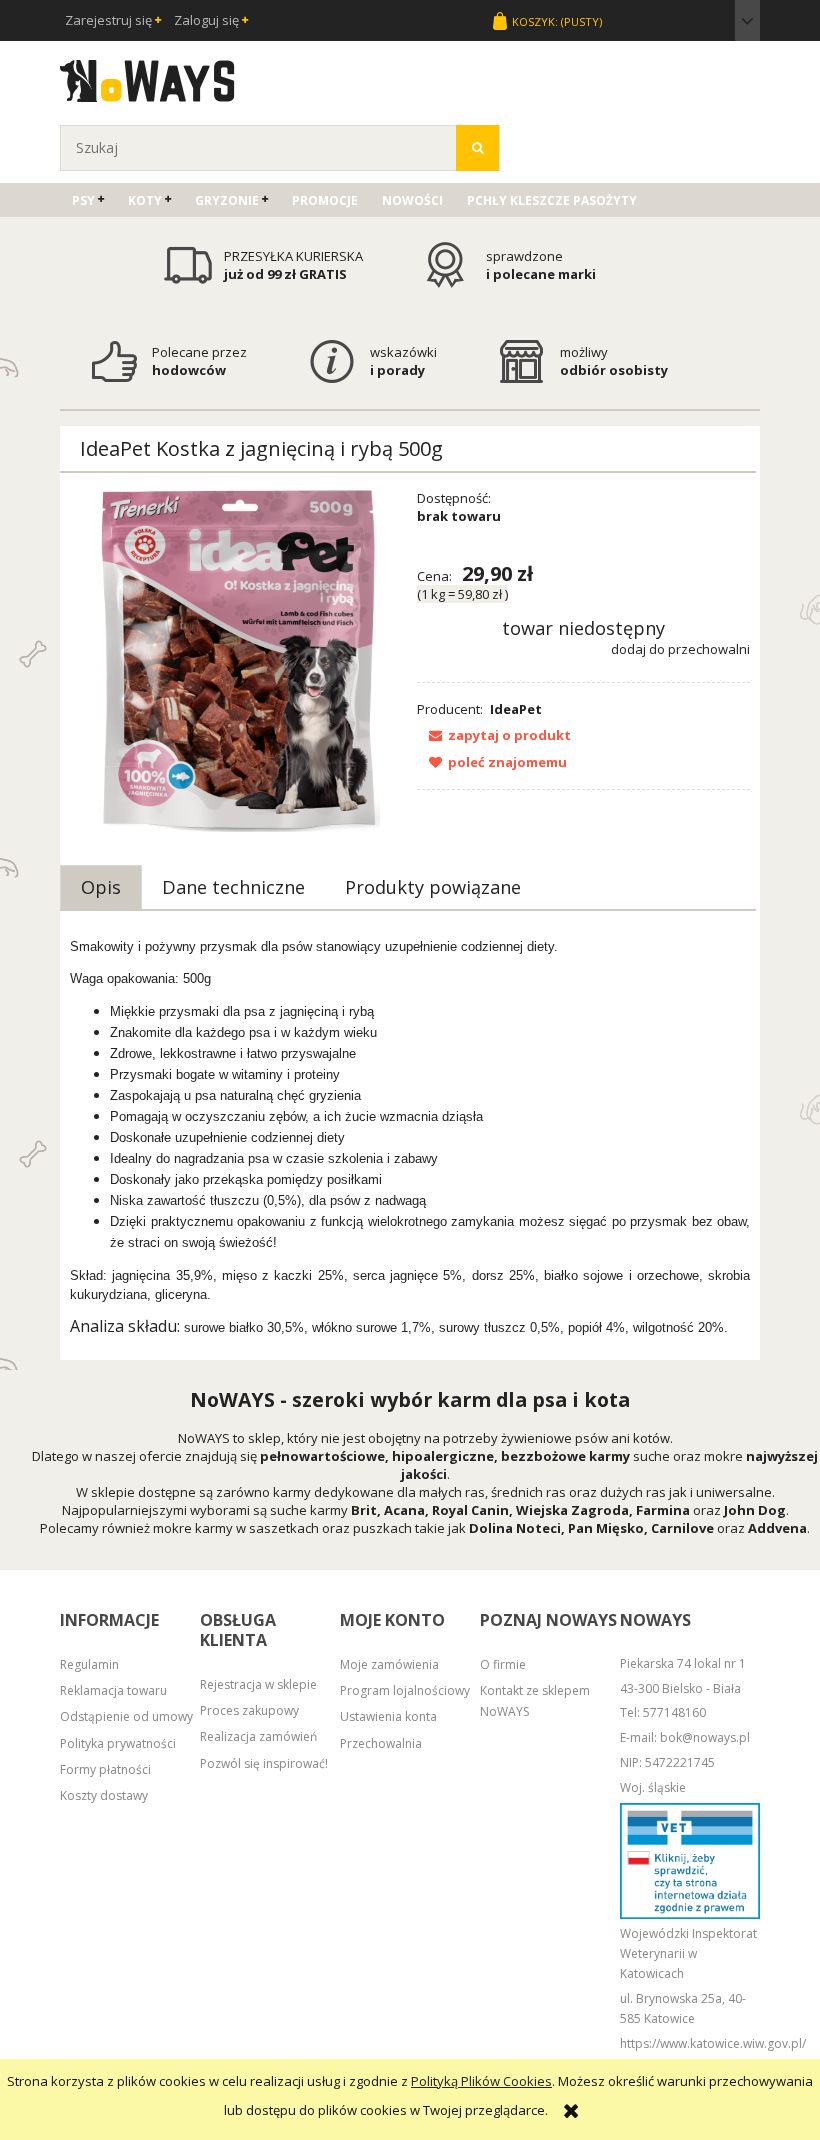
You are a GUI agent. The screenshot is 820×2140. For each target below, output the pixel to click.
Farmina (663, 1510)
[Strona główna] (147, 78)
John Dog (755, 1510)
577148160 (674, 1712)
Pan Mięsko (606, 1528)
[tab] (101, 887)
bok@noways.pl (705, 1737)
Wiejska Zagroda (572, 1510)
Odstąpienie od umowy (126, 1716)
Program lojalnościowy (405, 1690)
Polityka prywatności (118, 1743)
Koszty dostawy (104, 1795)
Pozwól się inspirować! (264, 1763)
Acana (404, 1510)
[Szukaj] (477, 148)
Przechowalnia (381, 1743)
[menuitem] (88, 200)
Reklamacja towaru (113, 1690)
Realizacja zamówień (258, 1736)
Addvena (777, 1528)
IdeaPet (516, 709)
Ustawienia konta (388, 1716)
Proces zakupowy (249, 1710)
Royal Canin (470, 1510)
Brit (364, 1510)
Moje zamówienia (389, 1664)
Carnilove (682, 1528)
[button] (494, 735)
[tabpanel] (410, 1137)
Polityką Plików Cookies (481, 2081)
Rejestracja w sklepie (258, 1684)
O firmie (503, 1664)
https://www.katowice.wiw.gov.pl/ (713, 2043)
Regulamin (89, 1664)
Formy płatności (105, 1769)
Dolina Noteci (515, 1528)
